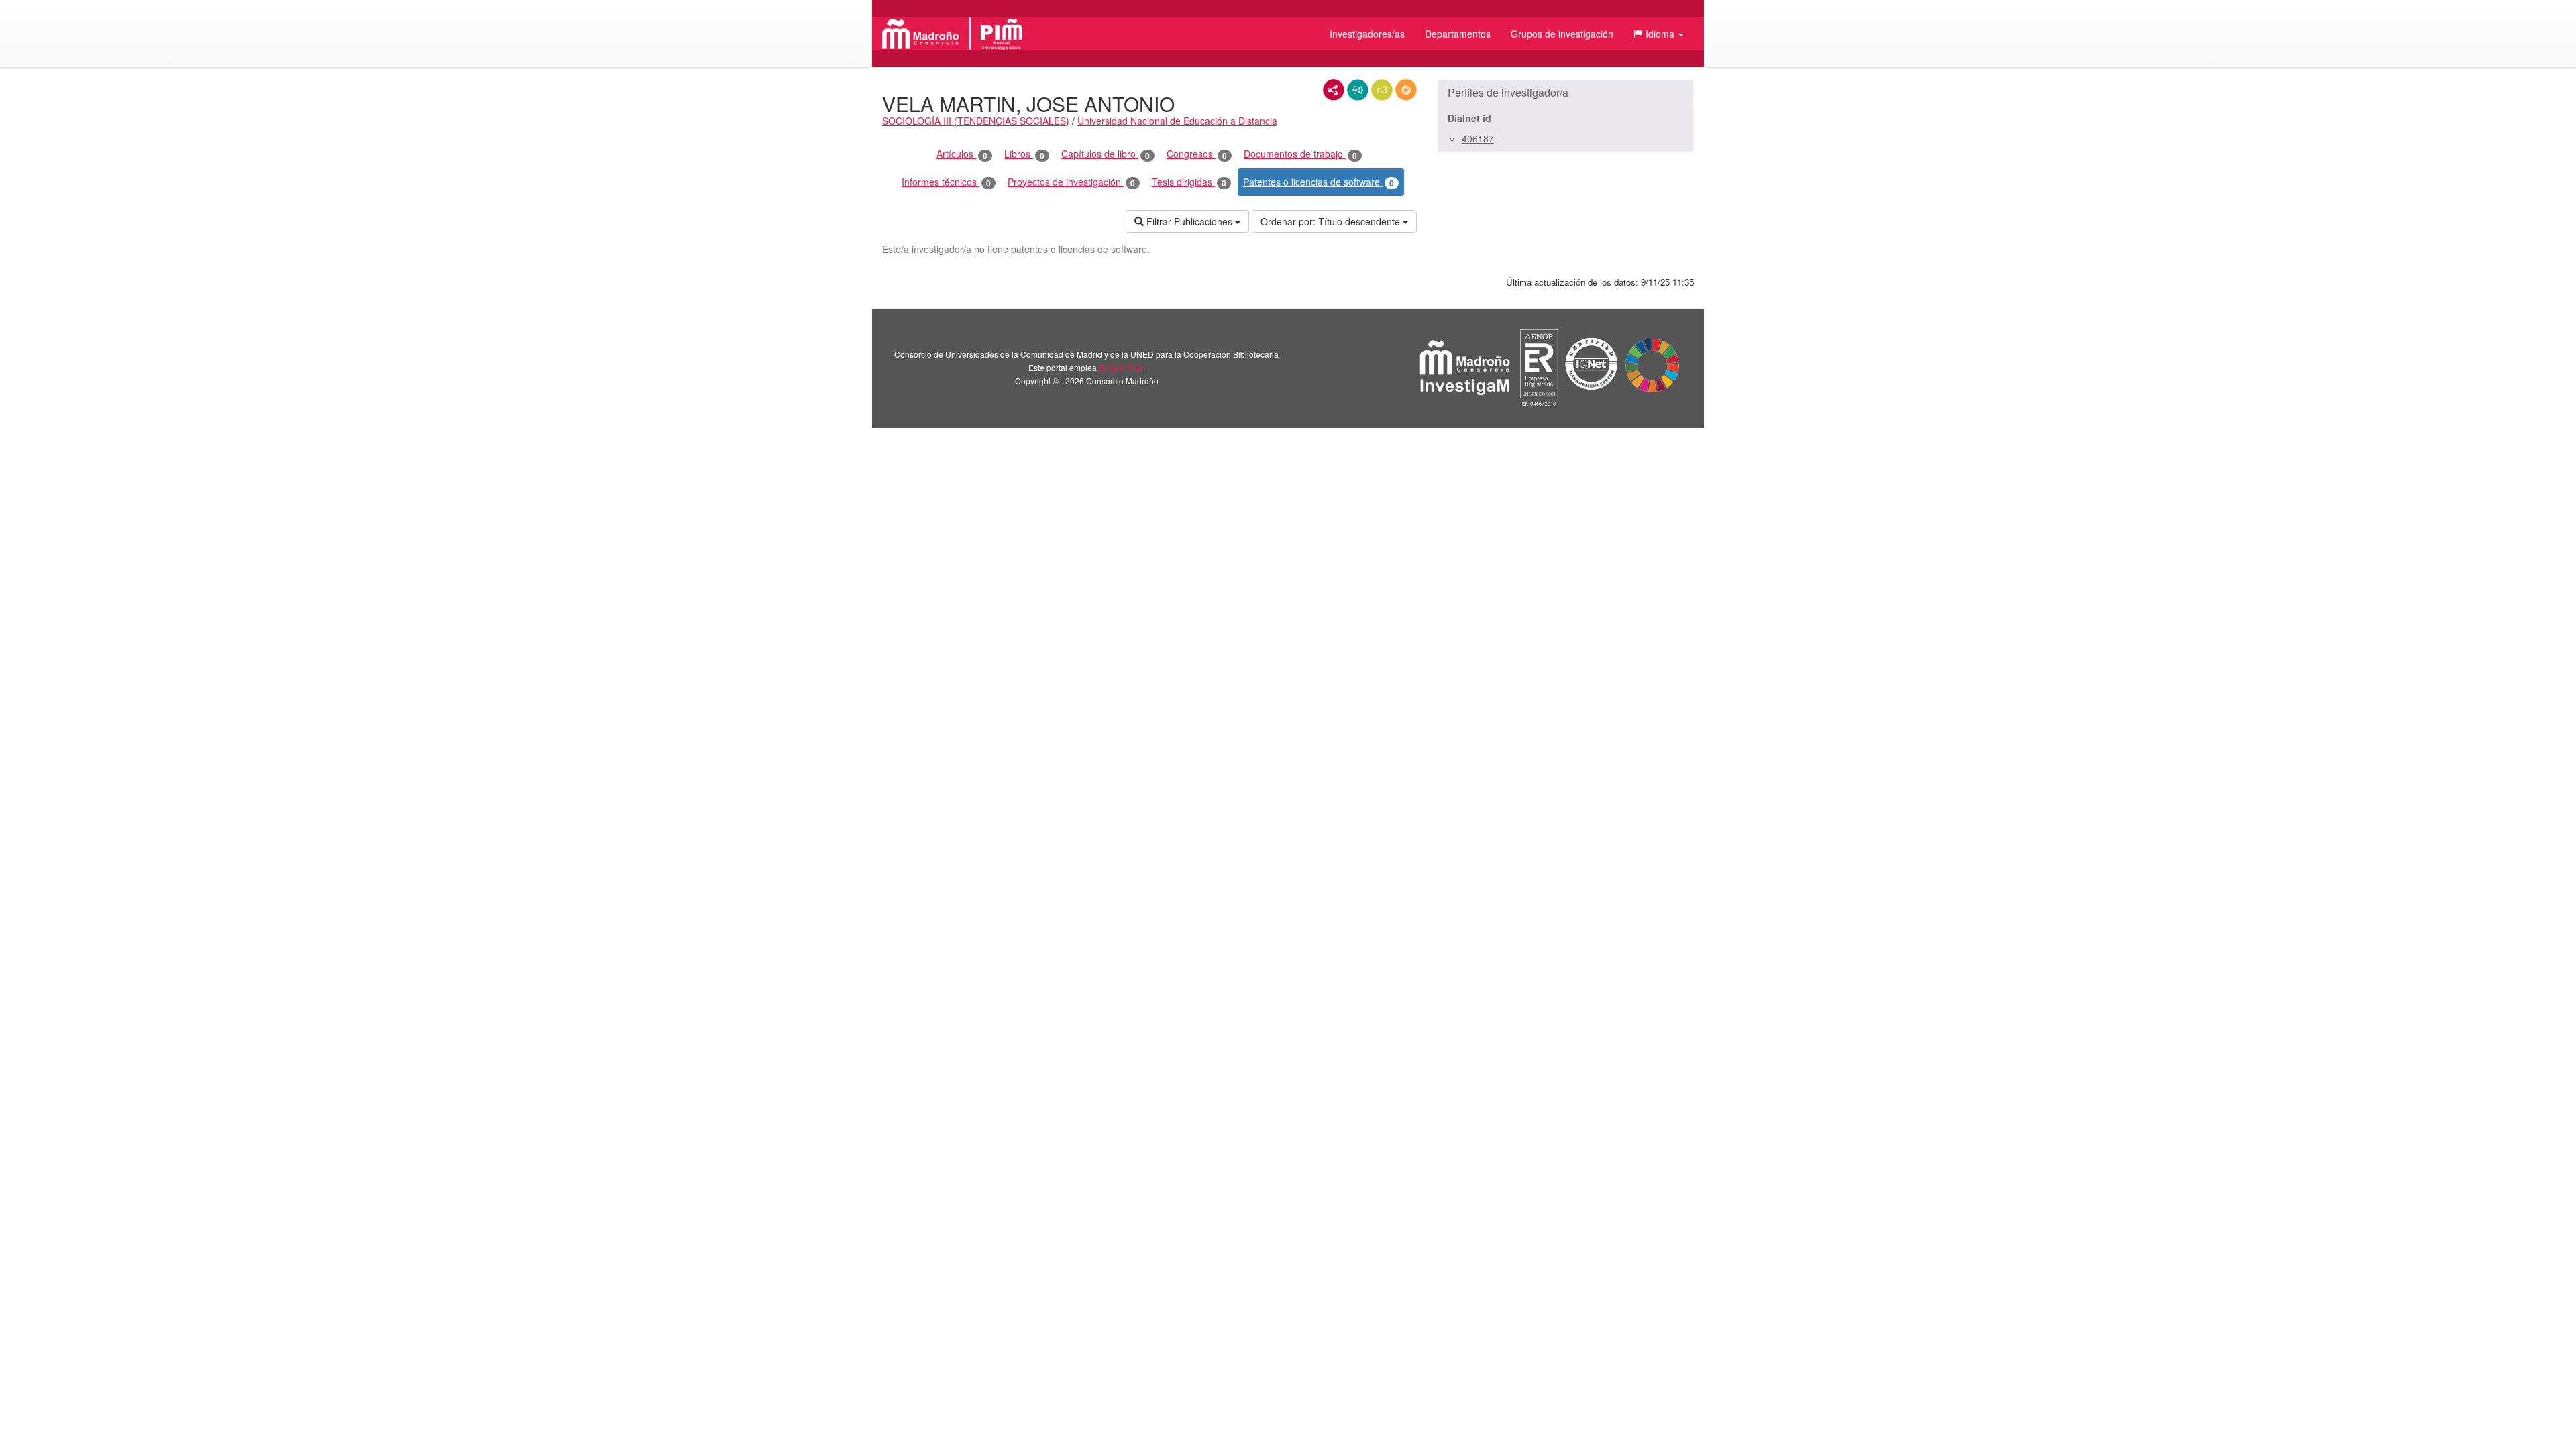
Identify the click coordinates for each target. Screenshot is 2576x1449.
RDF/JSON (1406, 90)
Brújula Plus (1121, 367)
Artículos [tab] (962, 154)
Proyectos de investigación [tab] (1071, 182)
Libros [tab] (1024, 154)
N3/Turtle (1382, 90)
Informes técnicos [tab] (946, 182)
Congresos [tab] (1197, 154)
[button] (1659, 34)
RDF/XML (1334, 90)
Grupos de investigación (1562, 34)
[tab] (1565, 93)
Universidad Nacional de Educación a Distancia (1177, 121)
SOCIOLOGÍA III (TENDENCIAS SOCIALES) (976, 121)
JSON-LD (1358, 90)
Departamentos (1458, 34)
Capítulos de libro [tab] (1106, 154)
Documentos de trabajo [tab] (1300, 154)
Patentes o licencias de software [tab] (1319, 182)
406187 (1478, 138)
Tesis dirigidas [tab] (1189, 182)
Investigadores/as (1367, 34)
